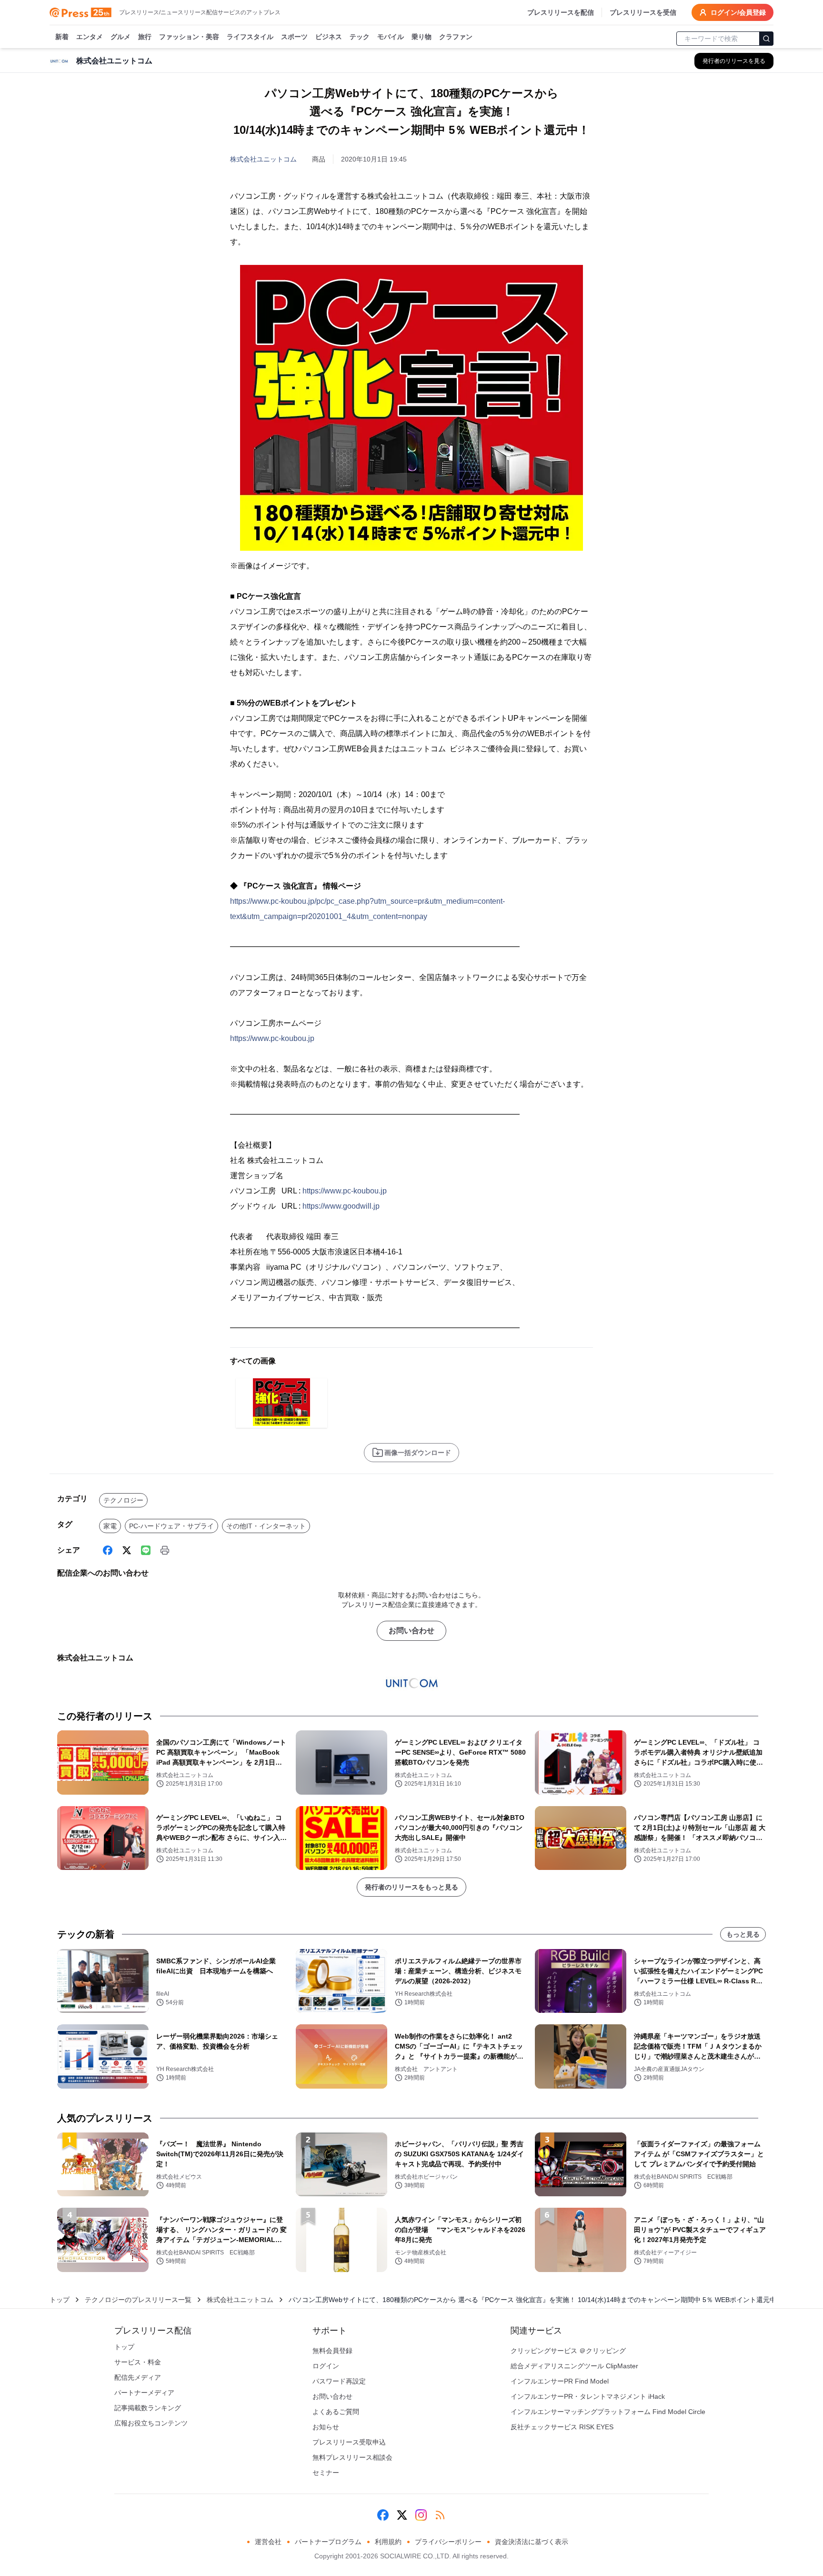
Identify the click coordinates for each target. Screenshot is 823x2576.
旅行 (145, 37)
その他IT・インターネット (266, 1526)
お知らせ (326, 2427)
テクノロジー (123, 1500)
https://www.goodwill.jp (341, 1206)
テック (360, 37)
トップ (60, 2300)
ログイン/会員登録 (738, 12)
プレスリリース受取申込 (349, 2442)
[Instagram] (421, 2515)
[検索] (766, 39)
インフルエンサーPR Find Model (560, 2381)
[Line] (146, 1550)
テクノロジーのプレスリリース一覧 (138, 2300)
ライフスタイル (250, 37)
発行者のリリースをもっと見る (411, 1887)
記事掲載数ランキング (148, 2408)
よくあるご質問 (336, 2412)
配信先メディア (138, 2377)
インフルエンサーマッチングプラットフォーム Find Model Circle (608, 2412)
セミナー (326, 2473)
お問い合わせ (411, 1631)
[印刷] (165, 1550)
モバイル (391, 37)
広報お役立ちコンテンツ (151, 2423)
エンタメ (90, 37)
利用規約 (388, 2542)
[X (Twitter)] (127, 1550)
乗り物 (422, 37)
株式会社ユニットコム (263, 159)
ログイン (326, 2366)
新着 (62, 37)
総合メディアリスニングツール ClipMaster (574, 2366)
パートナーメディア (144, 2393)
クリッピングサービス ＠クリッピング (568, 2351)
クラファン (456, 37)
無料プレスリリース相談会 (352, 2457)
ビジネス (329, 37)
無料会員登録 (332, 2351)
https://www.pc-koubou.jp (272, 1038)
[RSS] (440, 2515)
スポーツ (294, 37)
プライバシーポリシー (448, 2542)
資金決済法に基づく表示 (532, 2542)
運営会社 (268, 2542)
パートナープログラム (328, 2542)
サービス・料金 (138, 2362)
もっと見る (743, 1934)
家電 (110, 1526)
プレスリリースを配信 (561, 12)
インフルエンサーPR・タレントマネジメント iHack (588, 2396)
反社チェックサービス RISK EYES (562, 2427)
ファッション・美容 (189, 37)
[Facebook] (108, 1550)
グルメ (120, 37)
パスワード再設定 (339, 2381)
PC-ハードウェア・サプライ (171, 1526)
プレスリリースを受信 (643, 12)
